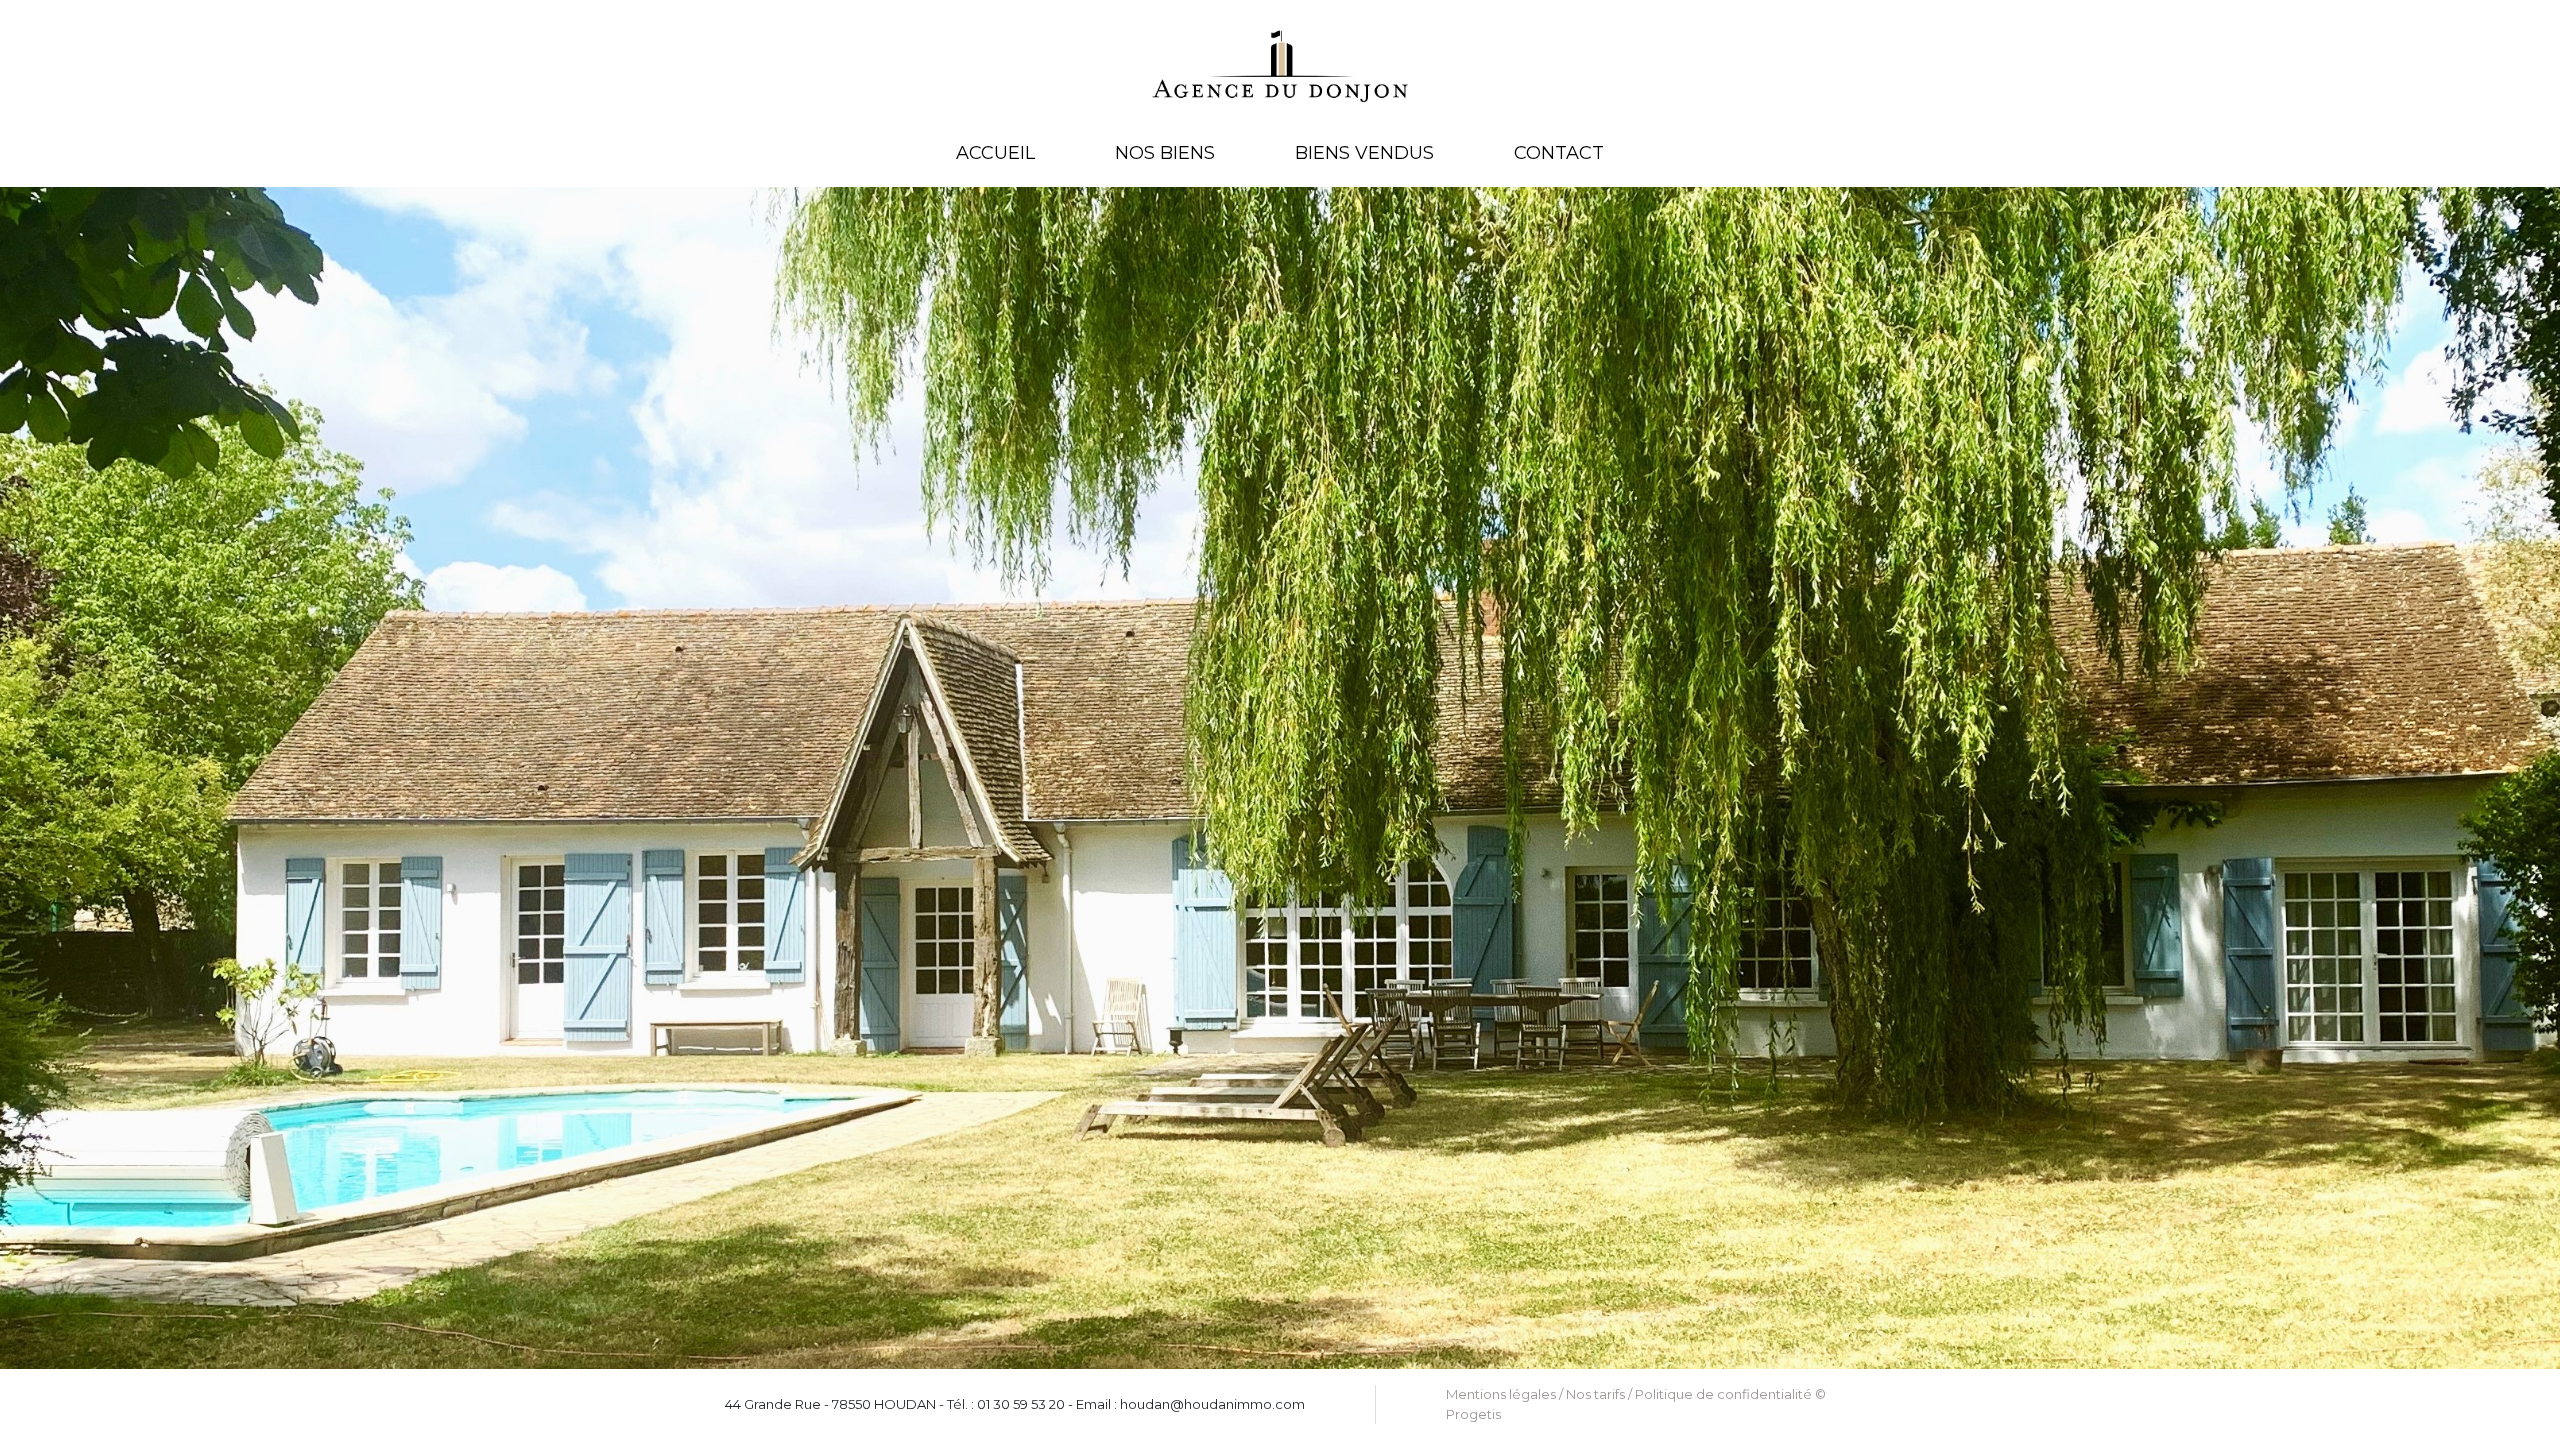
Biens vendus (1364, 153)
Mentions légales (1501, 1394)
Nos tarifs (1595, 1394)
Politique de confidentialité (1723, 1394)
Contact (1559, 153)
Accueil (995, 153)
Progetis (1473, 1414)
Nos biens (1165, 153)
